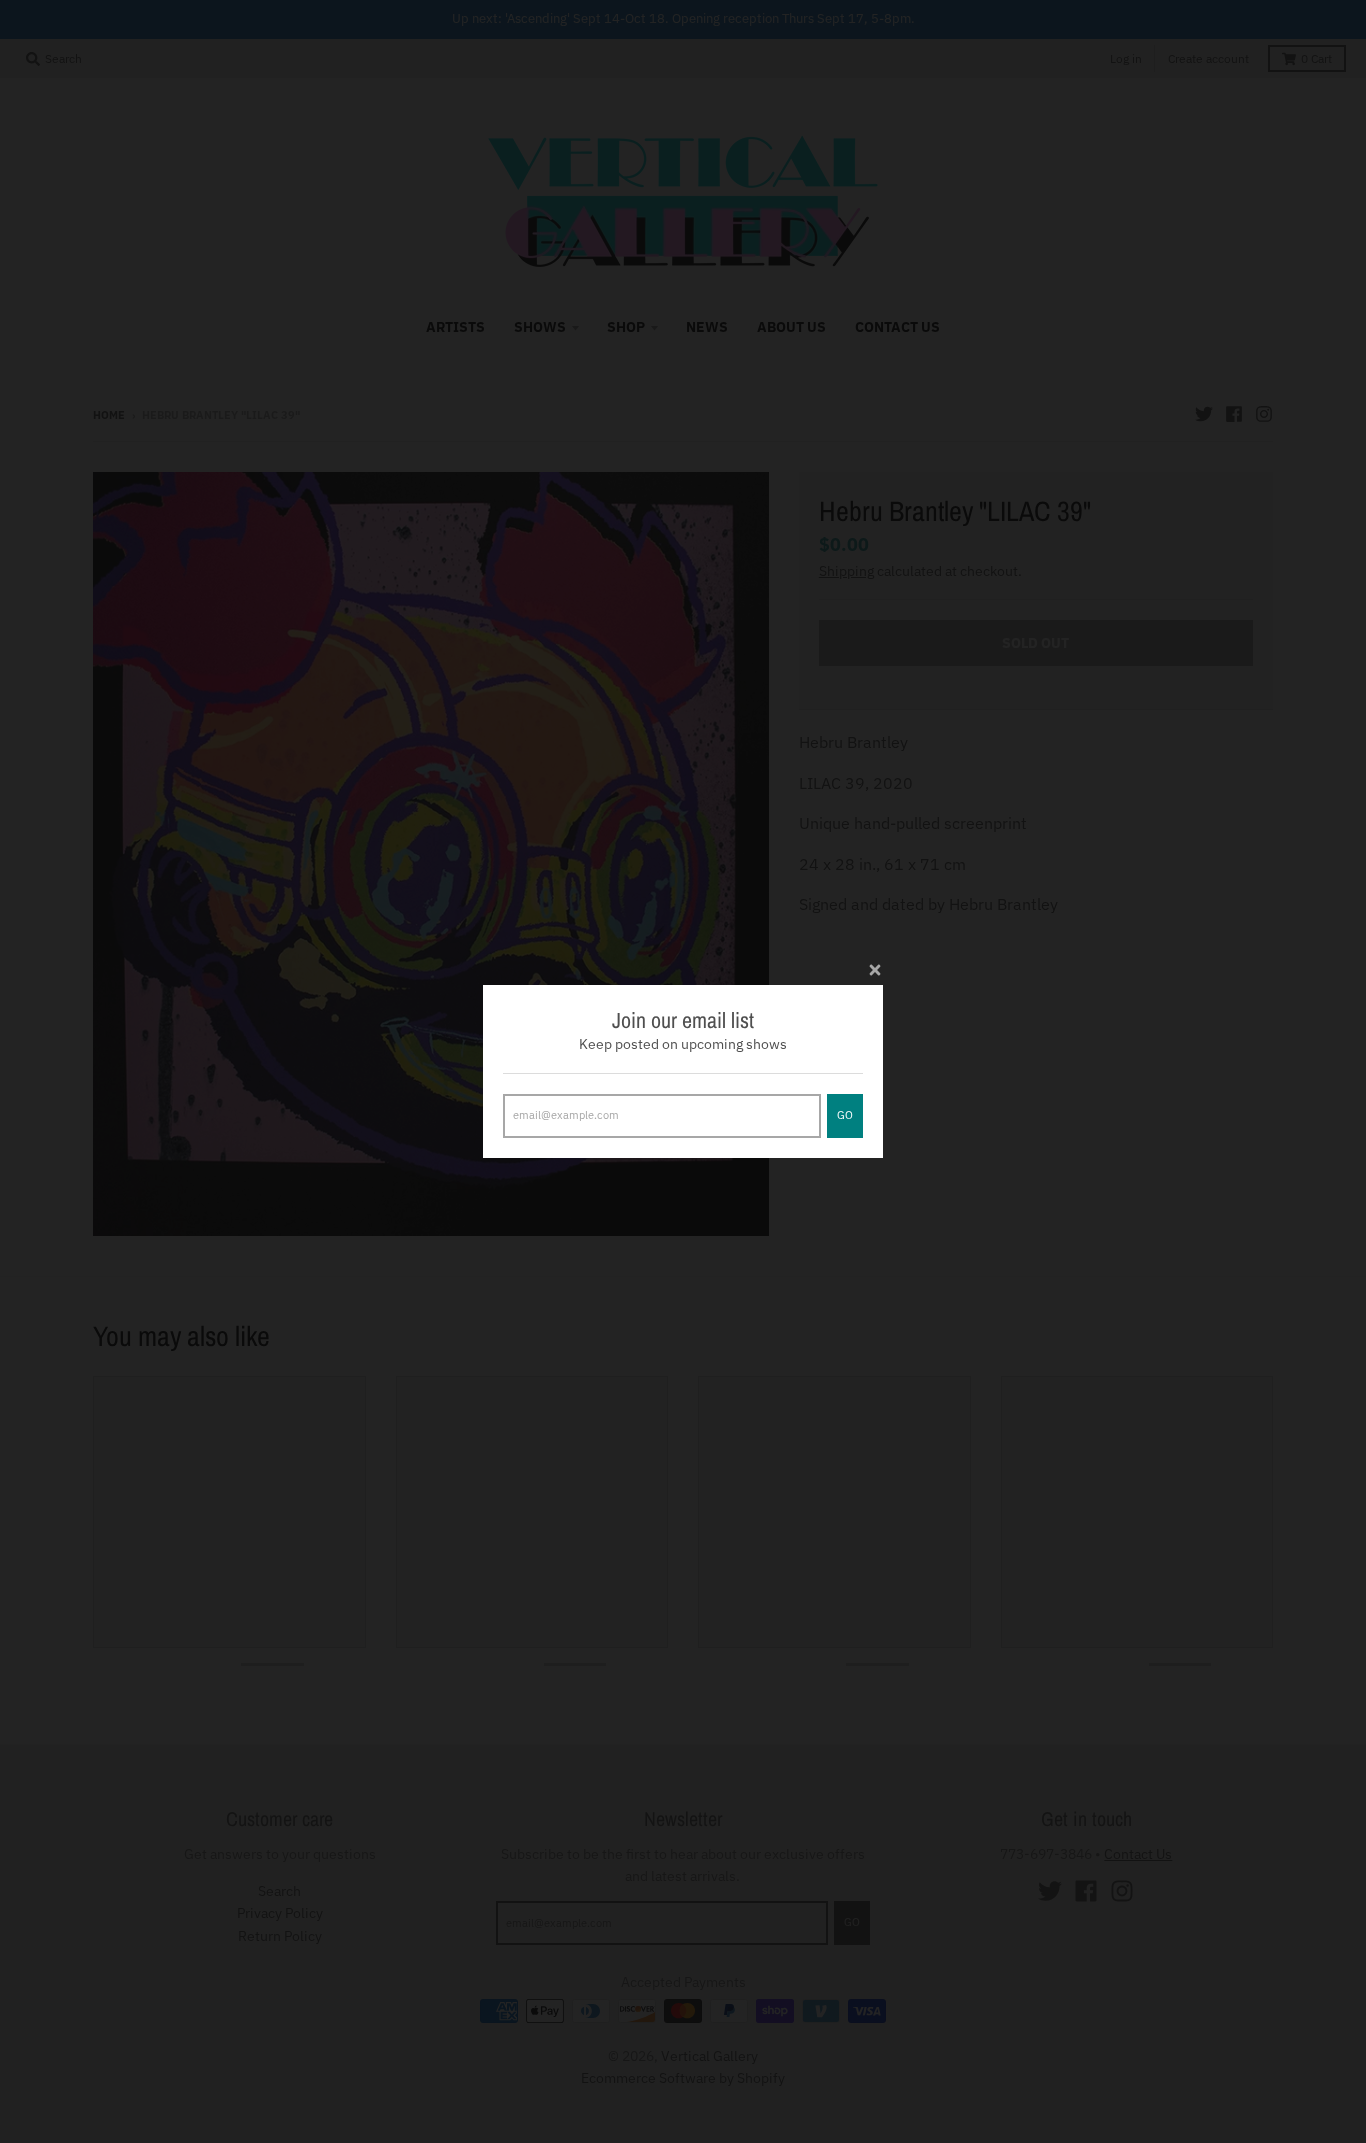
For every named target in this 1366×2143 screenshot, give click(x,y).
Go (845, 1115)
